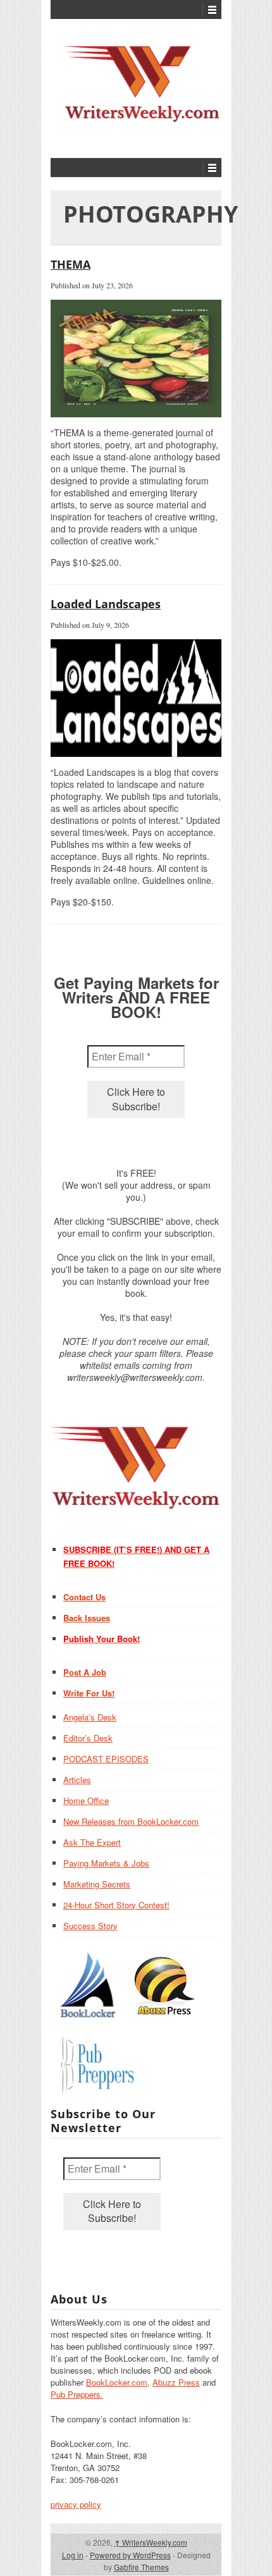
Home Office (86, 1800)
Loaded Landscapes (106, 604)
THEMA (71, 264)
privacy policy (76, 2504)
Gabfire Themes (141, 2567)
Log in (73, 2555)
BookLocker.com (117, 2382)
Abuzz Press (176, 2382)
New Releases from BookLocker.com (131, 1821)
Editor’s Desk (88, 1738)
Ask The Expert (92, 1842)
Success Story (90, 1926)
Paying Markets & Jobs (106, 1863)
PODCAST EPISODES (106, 1759)
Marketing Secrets (97, 1884)
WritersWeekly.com (151, 2542)
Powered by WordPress (130, 2555)
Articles (77, 1780)
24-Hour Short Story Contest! (116, 1905)
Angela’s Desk (90, 1717)
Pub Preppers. (77, 2394)
